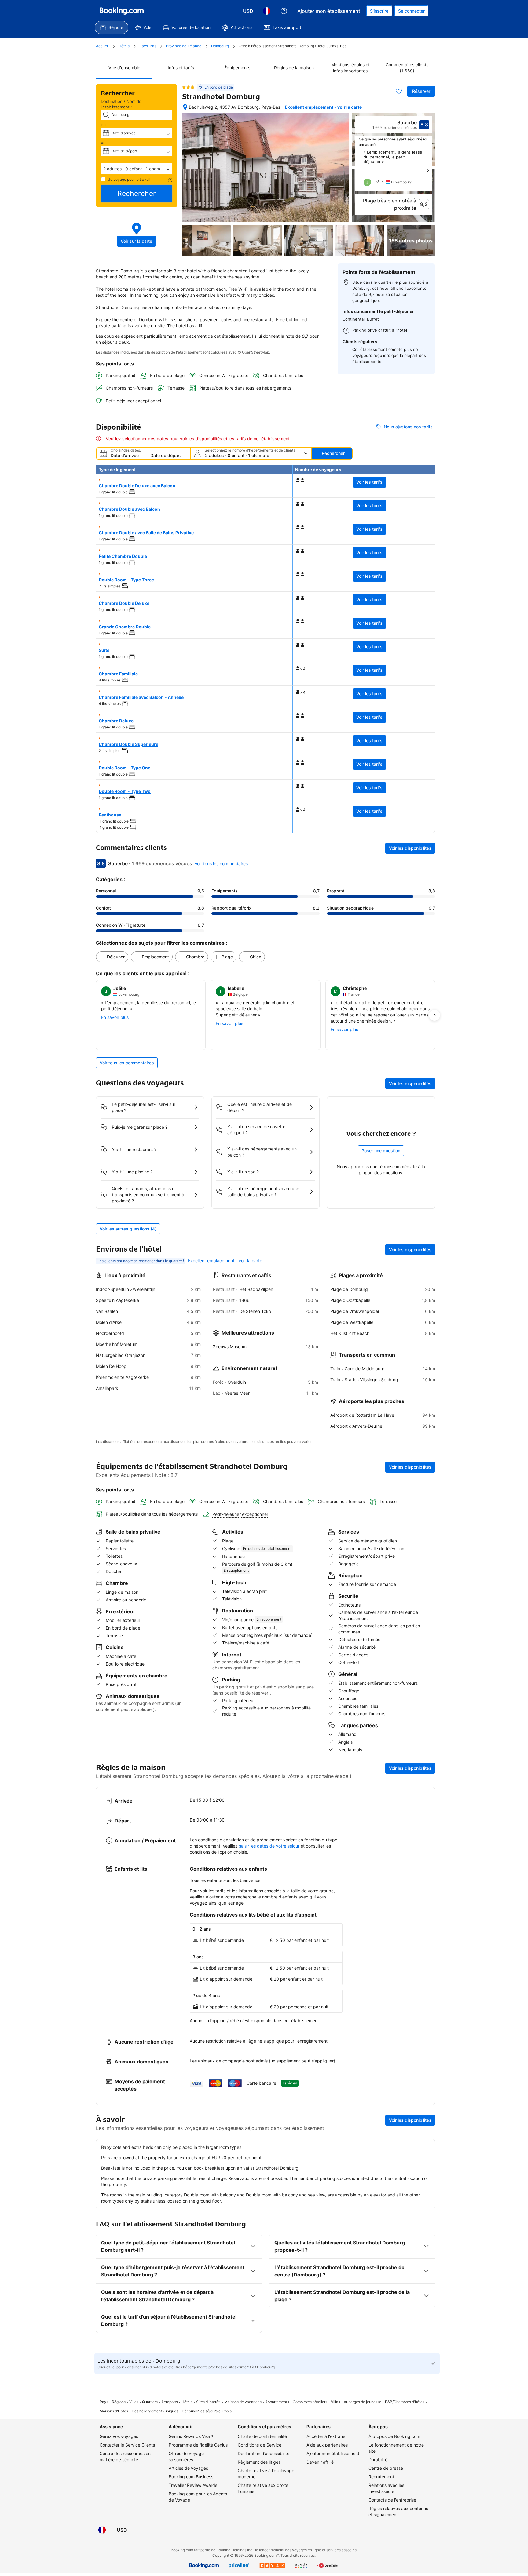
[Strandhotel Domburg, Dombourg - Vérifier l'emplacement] (185, 107)
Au (104, 143)
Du (104, 125)
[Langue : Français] (267, 11)
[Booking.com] (122, 11)
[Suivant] (428, 170)
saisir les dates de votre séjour (269, 1846)
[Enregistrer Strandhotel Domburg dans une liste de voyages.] (399, 91)
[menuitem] (112, 27)
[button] (137, 169)
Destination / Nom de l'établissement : (121, 104)
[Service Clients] (284, 11)
